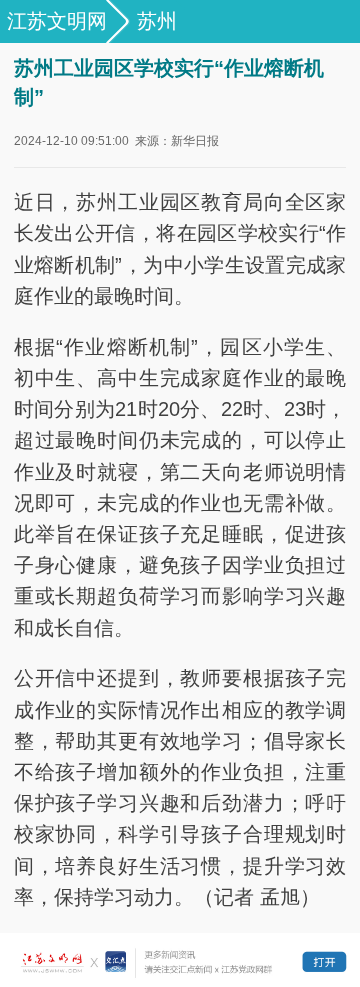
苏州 (157, 21)
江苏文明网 (57, 21)
